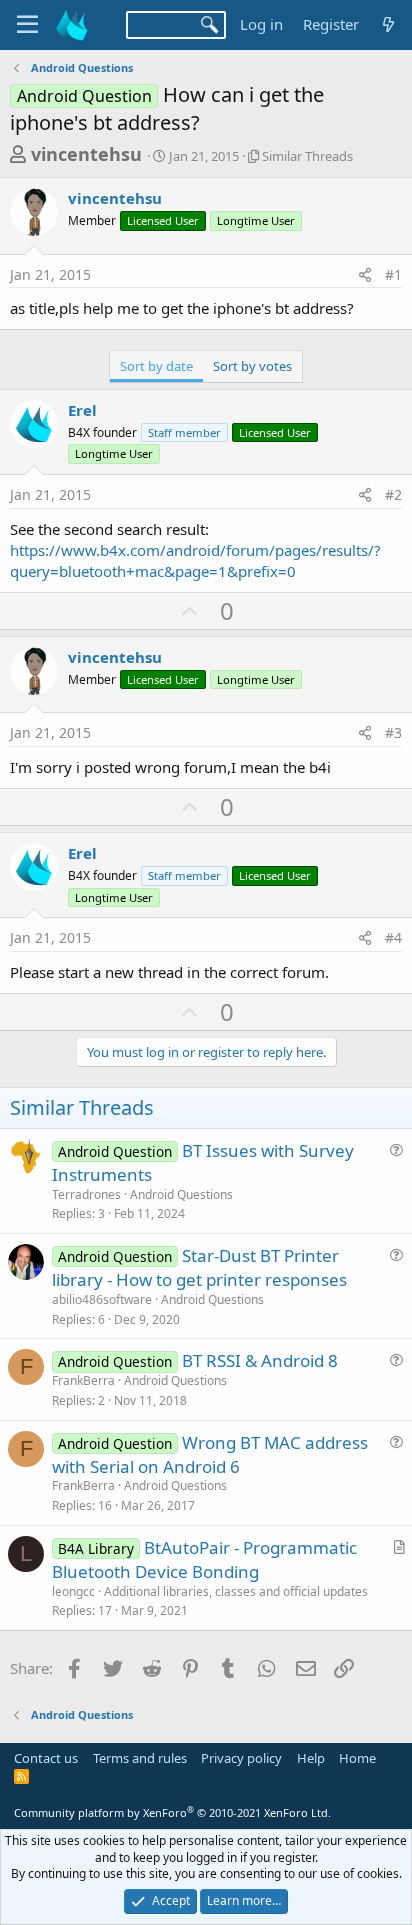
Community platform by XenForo (172, 1812)
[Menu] (27, 25)
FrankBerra (83, 1380)
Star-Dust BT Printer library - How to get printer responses (199, 1267)
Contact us (46, 1758)
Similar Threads (307, 156)
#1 (393, 274)
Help (311, 1758)
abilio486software (102, 1299)
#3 (393, 732)
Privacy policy (241, 1758)
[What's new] (388, 24)
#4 (393, 937)
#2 (393, 494)
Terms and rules (140, 1758)
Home (357, 1758)
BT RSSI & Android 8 (260, 1360)
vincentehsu (86, 154)
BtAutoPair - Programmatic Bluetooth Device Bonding (204, 1559)
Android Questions (181, 1194)
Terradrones (86, 1194)
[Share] (365, 275)
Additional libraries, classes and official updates (236, 1591)
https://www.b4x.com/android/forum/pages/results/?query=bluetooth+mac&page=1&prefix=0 (195, 560)
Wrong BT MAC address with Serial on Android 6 (210, 1454)
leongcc (73, 1591)
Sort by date (156, 366)
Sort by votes (252, 366)
